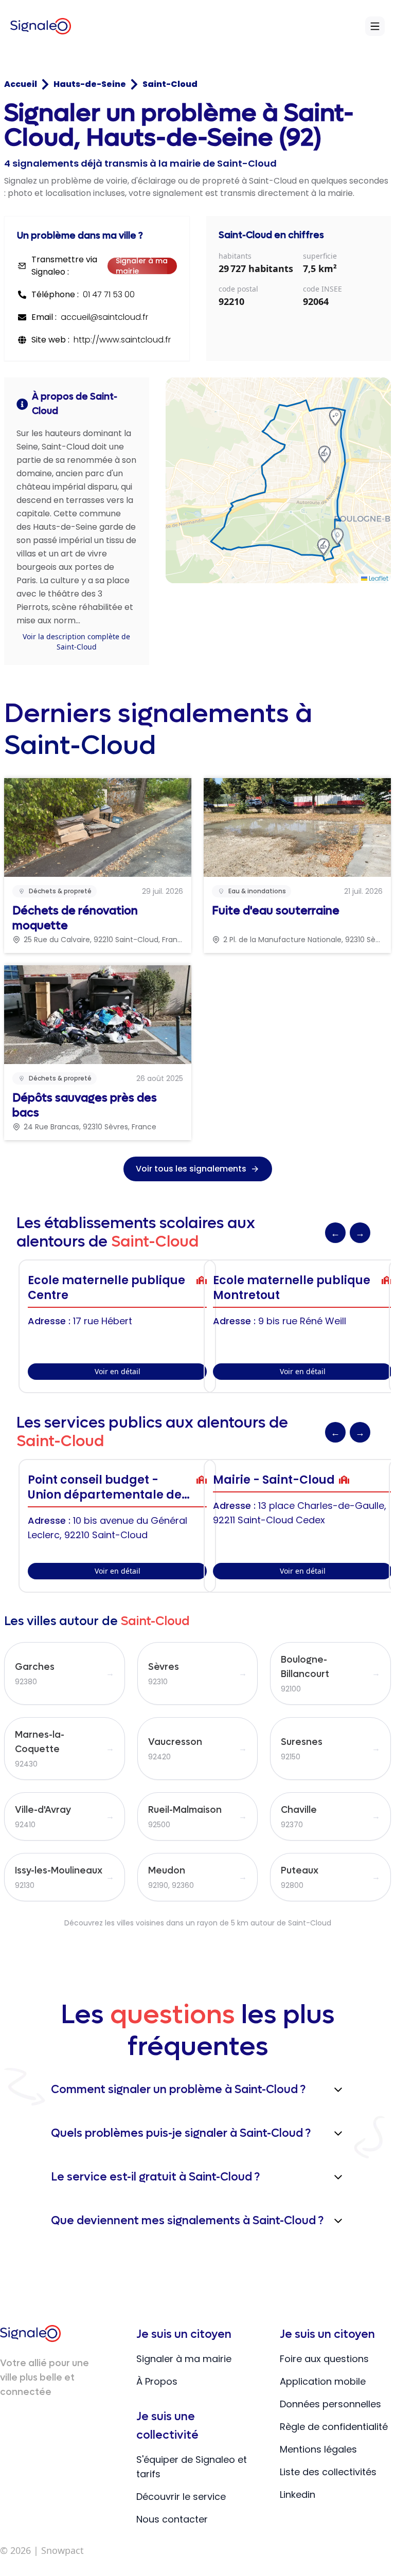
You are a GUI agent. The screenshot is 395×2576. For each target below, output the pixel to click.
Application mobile (323, 2381)
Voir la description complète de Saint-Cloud (76, 642)
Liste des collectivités (328, 2472)
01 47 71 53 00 (109, 294)
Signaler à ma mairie (142, 266)
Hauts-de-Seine (90, 84)
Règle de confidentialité (334, 2427)
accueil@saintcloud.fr (104, 317)
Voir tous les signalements (191, 1169)
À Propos (157, 2381)
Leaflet (378, 578)
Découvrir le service (181, 2497)
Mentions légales (318, 2449)
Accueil (21, 84)
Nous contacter (172, 2519)
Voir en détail (118, 1371)
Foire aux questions (324, 2359)
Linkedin (298, 2494)
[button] (325, 454)
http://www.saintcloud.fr (122, 340)
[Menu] (375, 26)
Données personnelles (330, 2404)
